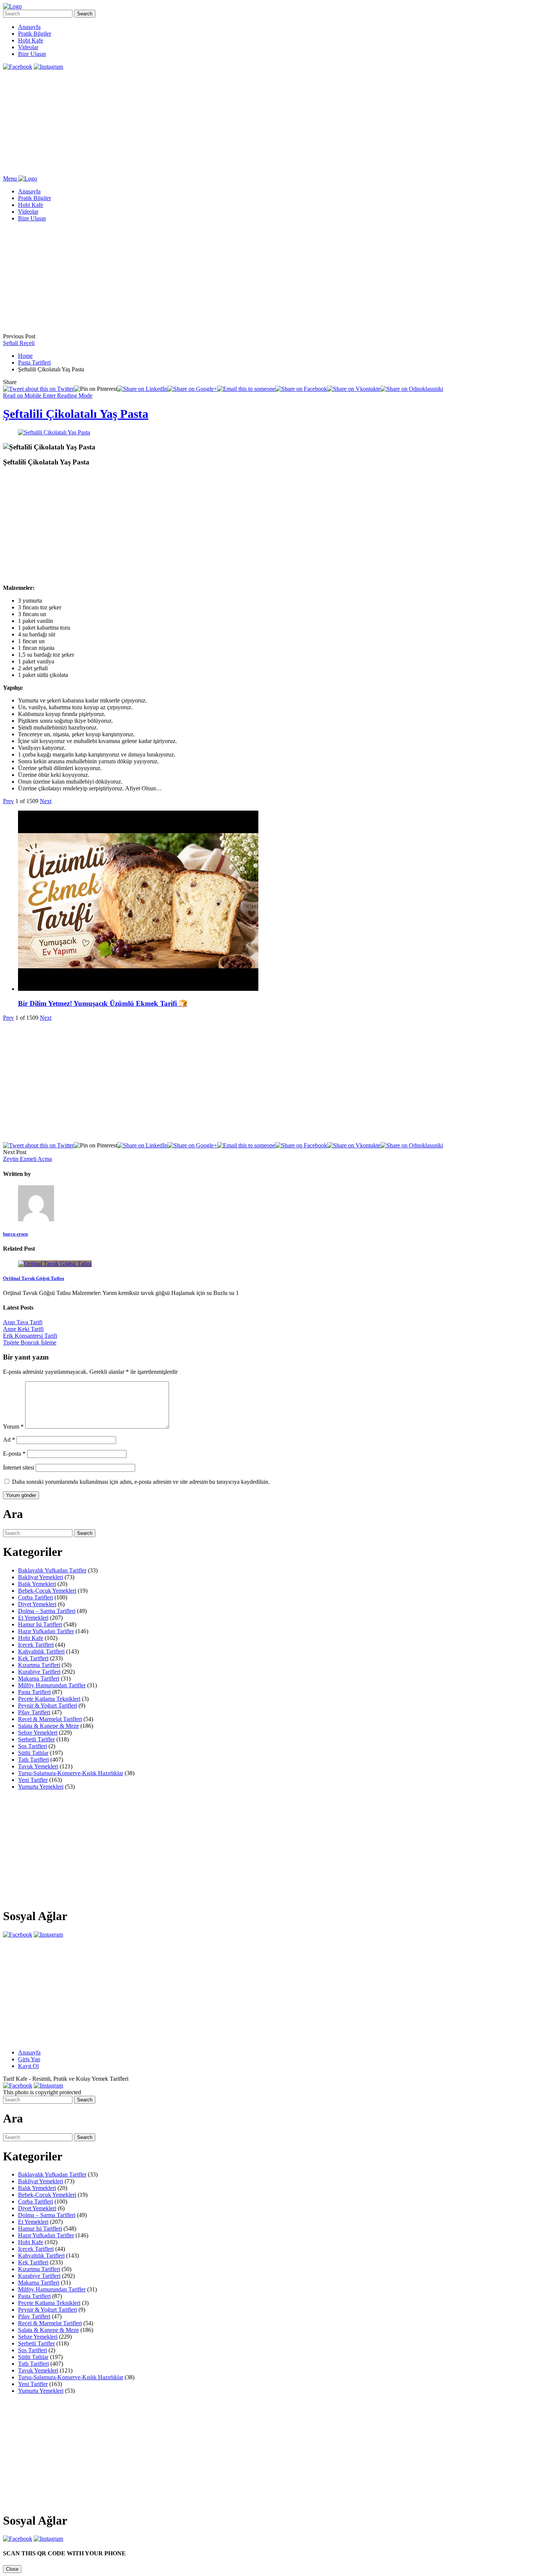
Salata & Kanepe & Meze (48, 1726)
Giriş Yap (29, 2059)
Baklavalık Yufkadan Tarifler (52, 1570)
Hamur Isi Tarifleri (40, 1624)
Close (12, 2569)
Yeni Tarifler (33, 1780)
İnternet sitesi (19, 1467)
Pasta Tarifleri (34, 363)
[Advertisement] (228, 123)
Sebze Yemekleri (38, 1733)
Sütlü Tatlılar (33, 1753)
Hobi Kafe (31, 40)
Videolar (28, 47)
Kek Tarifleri (33, 1658)
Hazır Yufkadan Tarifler (46, 1631)
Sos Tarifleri (32, 1746)
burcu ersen (15, 1234)
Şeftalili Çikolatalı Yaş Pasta (76, 414)
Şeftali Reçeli (19, 343)
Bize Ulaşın (32, 54)
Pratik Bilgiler (35, 34)
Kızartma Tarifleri (39, 1665)
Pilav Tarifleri (34, 1712)
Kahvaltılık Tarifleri (41, 1651)
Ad (9, 1440)
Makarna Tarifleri (39, 1678)
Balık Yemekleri (37, 1584)
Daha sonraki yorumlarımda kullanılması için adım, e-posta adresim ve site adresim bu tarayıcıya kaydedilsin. (141, 1482)
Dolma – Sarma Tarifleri (47, 1611)
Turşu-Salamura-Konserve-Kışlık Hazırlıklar (71, 1773)
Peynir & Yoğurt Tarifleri (48, 1706)
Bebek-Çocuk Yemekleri (47, 1591)
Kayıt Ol (28, 2066)
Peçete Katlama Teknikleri (49, 1699)
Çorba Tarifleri (35, 1597)
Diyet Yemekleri (37, 1604)
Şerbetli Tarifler (36, 1739)
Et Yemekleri (33, 1618)
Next (46, 801)
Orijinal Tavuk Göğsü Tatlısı (34, 1278)
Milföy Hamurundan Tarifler (52, 1685)
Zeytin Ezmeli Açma (27, 1159)
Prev (8, 801)
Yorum (13, 1427)
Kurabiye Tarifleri (39, 1672)
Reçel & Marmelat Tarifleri (50, 1719)
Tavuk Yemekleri (38, 1766)
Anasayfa (29, 27)
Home (25, 356)
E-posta (14, 1454)
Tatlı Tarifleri (33, 1760)
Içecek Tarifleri (36, 1645)
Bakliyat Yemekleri (41, 1577)
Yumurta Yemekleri (41, 1787)
